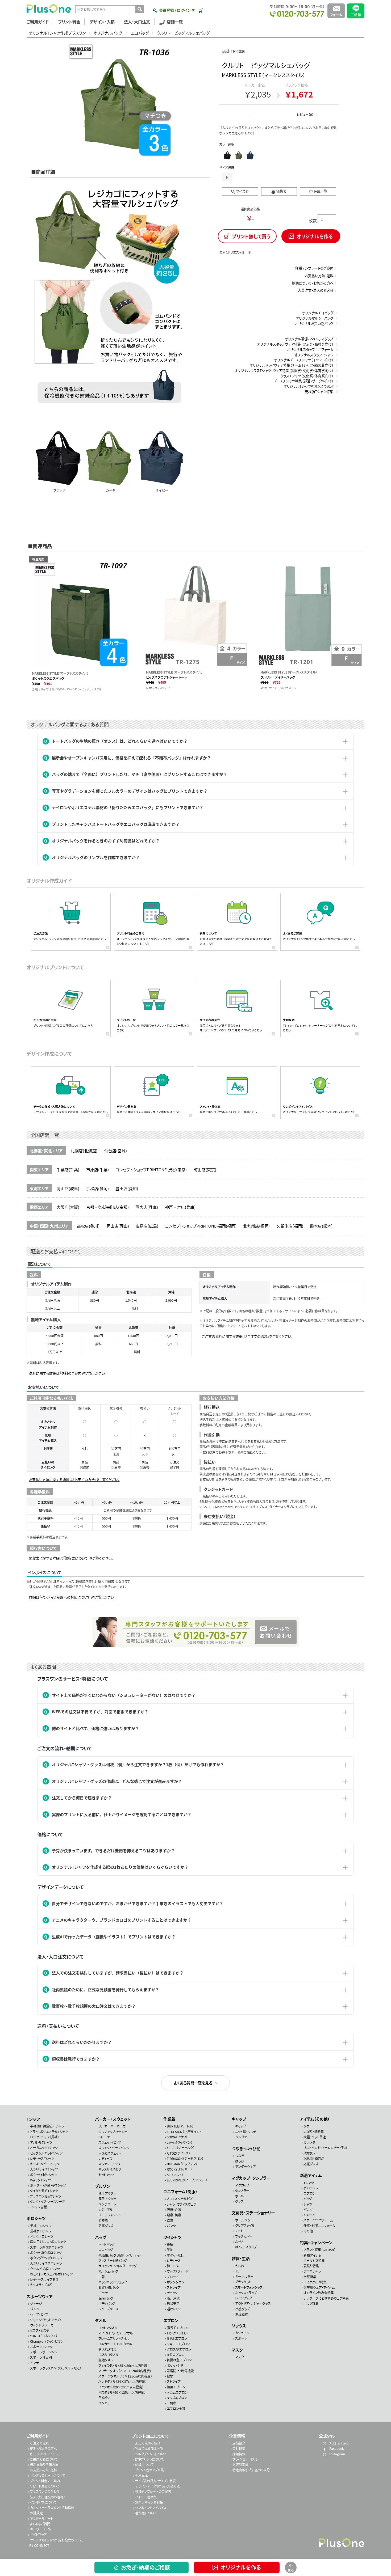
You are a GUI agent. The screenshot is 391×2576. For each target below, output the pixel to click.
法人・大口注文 (137, 22)
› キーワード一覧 (40, 2529)
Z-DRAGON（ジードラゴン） (185, 2158)
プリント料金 (69, 22)
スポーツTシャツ (41, 2347)
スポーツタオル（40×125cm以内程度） (125, 2376)
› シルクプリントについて (150, 2454)
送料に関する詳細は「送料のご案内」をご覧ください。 (68, 1373)
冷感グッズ (242, 2309)
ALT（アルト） (175, 2174)
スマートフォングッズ (249, 2287)
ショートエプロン (178, 2344)
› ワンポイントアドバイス (150, 2508)
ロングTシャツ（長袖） (45, 2137)
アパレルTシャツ (41, 2142)
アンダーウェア (245, 2166)
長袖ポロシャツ (41, 2231)
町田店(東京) (205, 1169)
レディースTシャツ (42, 2158)
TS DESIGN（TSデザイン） (184, 2131)
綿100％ (173, 2266)
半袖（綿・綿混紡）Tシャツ (47, 2126)
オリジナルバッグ (108, 33)
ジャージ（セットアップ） (46, 2319)
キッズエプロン (177, 2398)
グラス (239, 2201)
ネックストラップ (246, 2292)
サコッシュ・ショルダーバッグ (117, 2266)
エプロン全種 (176, 2408)
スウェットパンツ (110, 2142)
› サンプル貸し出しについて (47, 2475)
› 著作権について (145, 2513)
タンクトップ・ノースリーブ (47, 2201)
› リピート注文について (44, 2486)
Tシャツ (33, 2119)
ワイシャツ (172, 2237)
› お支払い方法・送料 (43, 2470)
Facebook (336, 2448)
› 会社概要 (238, 2448)
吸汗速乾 (173, 2298)
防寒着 (103, 2220)
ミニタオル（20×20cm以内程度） (121, 2387)
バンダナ (241, 2137)
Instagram (337, 2454)
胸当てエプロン (178, 2327)
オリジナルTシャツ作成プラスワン (57, 33)
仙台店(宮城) (116, 1151)
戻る (291, 2570)
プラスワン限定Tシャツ (46, 2196)
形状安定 (173, 2304)
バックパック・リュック (113, 2282)
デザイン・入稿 (102, 22)
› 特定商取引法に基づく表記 (250, 2470)
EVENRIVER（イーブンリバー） (187, 2180)
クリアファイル (245, 2225)
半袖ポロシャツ (41, 2225)
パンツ (35, 2309)
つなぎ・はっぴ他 (246, 2148)
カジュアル (106, 2209)
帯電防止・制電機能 (180, 2370)
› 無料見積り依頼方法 (43, 2465)
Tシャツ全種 (38, 2207)
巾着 (102, 2276)
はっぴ (240, 2161)
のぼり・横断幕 (314, 2131)
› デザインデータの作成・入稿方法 (157, 2486)
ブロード (173, 2276)
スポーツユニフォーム (318, 2220)
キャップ (239, 2119)
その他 (308, 2231)
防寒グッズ (106, 2225)
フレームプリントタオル (114, 2338)
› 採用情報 (238, 2454)
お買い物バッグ (109, 2287)
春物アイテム (312, 2255)
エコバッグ (140, 33)
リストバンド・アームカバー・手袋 (325, 2148)
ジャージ (36, 2304)
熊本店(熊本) (321, 1226)
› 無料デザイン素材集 (148, 2502)
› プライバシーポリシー (246, 2459)
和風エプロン (176, 2387)
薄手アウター (107, 2193)
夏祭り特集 (311, 2266)
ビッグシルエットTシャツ (46, 2153)
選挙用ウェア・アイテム (319, 2287)
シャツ (308, 2204)
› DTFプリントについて (149, 2459)
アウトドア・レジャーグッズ (253, 2303)
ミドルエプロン (177, 2338)
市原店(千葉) (97, 1169)
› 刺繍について (143, 2465)
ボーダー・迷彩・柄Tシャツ (48, 2185)
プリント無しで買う (251, 236)
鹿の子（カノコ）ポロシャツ (48, 2242)
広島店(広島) (147, 1226)
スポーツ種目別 (41, 2357)
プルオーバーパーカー (114, 2126)
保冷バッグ (106, 2298)
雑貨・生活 (241, 2258)
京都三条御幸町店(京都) (107, 1207)
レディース (105, 2158)
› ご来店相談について (43, 2459)
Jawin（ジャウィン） (180, 2142)
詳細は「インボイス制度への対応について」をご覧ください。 (72, 1597)
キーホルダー (244, 2276)
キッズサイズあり (41, 2285)
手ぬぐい (104, 2398)
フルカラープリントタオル (115, 2344)
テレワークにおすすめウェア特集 (326, 2298)
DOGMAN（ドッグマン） (182, 2164)
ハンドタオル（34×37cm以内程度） (123, 2381)
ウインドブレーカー (43, 2325)
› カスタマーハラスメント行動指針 (51, 2508)
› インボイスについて (42, 2502)
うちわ (240, 2266)
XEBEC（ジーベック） (181, 2148)
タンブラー (242, 2190)
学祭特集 (310, 2276)
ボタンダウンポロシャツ (46, 2258)
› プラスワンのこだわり (44, 2491)
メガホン (309, 2153)
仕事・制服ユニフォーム (319, 2225)
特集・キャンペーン (316, 2242)
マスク (237, 2349)
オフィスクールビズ (180, 2199)
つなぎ (240, 2156)
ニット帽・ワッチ (246, 2131)
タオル (101, 2320)
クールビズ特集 (314, 2260)
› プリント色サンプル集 (149, 2470)
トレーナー (106, 2137)
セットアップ (106, 2174)
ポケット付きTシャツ (44, 2174)
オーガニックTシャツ (44, 2148)
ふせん (240, 2241)
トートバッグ (107, 2244)
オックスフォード (178, 2271)
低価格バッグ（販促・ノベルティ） (120, 2255)
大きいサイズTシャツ (44, 2169)
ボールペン (243, 2220)
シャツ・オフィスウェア (182, 2204)
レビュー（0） (305, 114)
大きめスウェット (110, 2153)
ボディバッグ (107, 2304)
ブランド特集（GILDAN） (320, 2250)
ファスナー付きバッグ (113, 2260)
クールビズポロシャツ (45, 2268)
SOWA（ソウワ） (177, 2137)
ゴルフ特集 (311, 2304)
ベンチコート (107, 2204)
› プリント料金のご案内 (44, 2480)
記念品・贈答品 (314, 2158)
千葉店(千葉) (68, 1169)
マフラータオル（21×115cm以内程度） (125, 2370)
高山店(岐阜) (68, 1188)
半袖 (170, 2250)
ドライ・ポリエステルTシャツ (49, 2131)
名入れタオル (107, 2349)
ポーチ (103, 2293)
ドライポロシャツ (42, 2236)
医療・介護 (174, 2209)
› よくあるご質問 (39, 2524)
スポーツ (241, 2338)
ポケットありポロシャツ (46, 2252)
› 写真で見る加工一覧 (148, 2448)
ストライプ (174, 2287)
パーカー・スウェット (113, 2119)
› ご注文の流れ (39, 2443)
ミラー (239, 2271)
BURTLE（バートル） (180, 2126)
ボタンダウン (176, 2282)
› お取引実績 (240, 2465)
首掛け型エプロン (179, 2360)
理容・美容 (174, 2215)
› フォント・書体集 (145, 2497)
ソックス (239, 2326)
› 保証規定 (36, 2513)
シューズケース (109, 2309)
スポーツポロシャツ (44, 2352)
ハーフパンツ (39, 2314)
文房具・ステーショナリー (253, 2213)
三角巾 (172, 2403)
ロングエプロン (177, 2333)
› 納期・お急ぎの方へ (43, 2448)
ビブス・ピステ (40, 2330)
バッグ (101, 2237)
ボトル (239, 2196)
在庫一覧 (321, 191)
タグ (306, 2126)
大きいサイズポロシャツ (46, 2263)
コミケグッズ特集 (315, 2282)
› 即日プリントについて (44, 2454)
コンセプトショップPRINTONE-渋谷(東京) (151, 1169)
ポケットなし (175, 2255)
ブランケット (243, 2282)
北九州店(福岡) (256, 1226)
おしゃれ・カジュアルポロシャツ (51, 2274)
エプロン (171, 2320)
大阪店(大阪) (68, 1207)
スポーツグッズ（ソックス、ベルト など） (56, 2368)
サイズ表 (242, 191)
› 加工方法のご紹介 (147, 2443)
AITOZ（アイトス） (178, 2153)
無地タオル (106, 2360)
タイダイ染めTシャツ (44, 2191)
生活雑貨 (242, 2314)
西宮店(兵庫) (147, 1207)
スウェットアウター (111, 2164)
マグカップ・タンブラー (251, 2178)
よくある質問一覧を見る (193, 2083)
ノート (239, 2231)
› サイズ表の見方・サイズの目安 (155, 2480)
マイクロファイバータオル (116, 2333)
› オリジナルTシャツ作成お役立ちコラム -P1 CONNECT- (55, 2542)
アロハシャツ (312, 2271)
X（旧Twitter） (339, 2443)
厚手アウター (107, 2199)
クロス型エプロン (179, 2349)
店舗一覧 (175, 22)
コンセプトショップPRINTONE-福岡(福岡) (201, 1226)
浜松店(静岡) (97, 1188)
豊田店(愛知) (127, 1188)
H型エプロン (176, 2355)
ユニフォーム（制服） (180, 2191)
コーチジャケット (110, 2215)
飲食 (170, 2220)
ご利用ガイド (38, 22)
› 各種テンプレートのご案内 (152, 2491)
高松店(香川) (88, 1226)
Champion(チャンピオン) (47, 2341)
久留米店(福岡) (290, 1226)
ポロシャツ (36, 2218)
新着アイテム (311, 2175)
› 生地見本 (141, 2475)
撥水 (170, 2376)
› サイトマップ (37, 2534)
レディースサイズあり (44, 2279)
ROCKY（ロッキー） (179, 2169)
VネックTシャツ (40, 2180)
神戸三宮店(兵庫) (180, 1207)
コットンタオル (108, 2327)
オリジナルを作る (241, 2567)
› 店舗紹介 (238, 2443)
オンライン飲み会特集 (319, 2293)
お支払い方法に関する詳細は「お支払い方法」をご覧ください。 (74, 1480)
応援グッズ (311, 2164)
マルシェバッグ (108, 2271)
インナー (36, 2363)
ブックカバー (244, 2236)
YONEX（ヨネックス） (44, 2336)
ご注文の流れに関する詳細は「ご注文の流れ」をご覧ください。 (247, 1336)
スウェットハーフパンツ (114, 2148)
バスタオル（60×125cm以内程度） (122, 2392)
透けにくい (174, 2309)
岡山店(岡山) (118, 1226)
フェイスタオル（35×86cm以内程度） (124, 2365)
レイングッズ (244, 2298)
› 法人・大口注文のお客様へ (47, 2497)
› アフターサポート (41, 2518)
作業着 (169, 2119)
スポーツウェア (40, 2296)
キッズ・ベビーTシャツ (45, 2164)
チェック (172, 2293)
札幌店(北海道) (84, 1151)
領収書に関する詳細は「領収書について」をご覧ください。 (71, 1558)
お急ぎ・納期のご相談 (145, 2567)
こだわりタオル (109, 2355)
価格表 (281, 191)
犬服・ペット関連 (315, 2137)
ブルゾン (103, 2186)
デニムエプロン (177, 2392)
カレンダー (311, 2142)
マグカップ (242, 2185)
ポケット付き (175, 2365)
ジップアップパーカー (113, 2131)
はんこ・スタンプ (246, 2247)
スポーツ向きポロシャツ (47, 2247)
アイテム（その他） (315, 2119)
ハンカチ (104, 2403)
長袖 (170, 2244)
